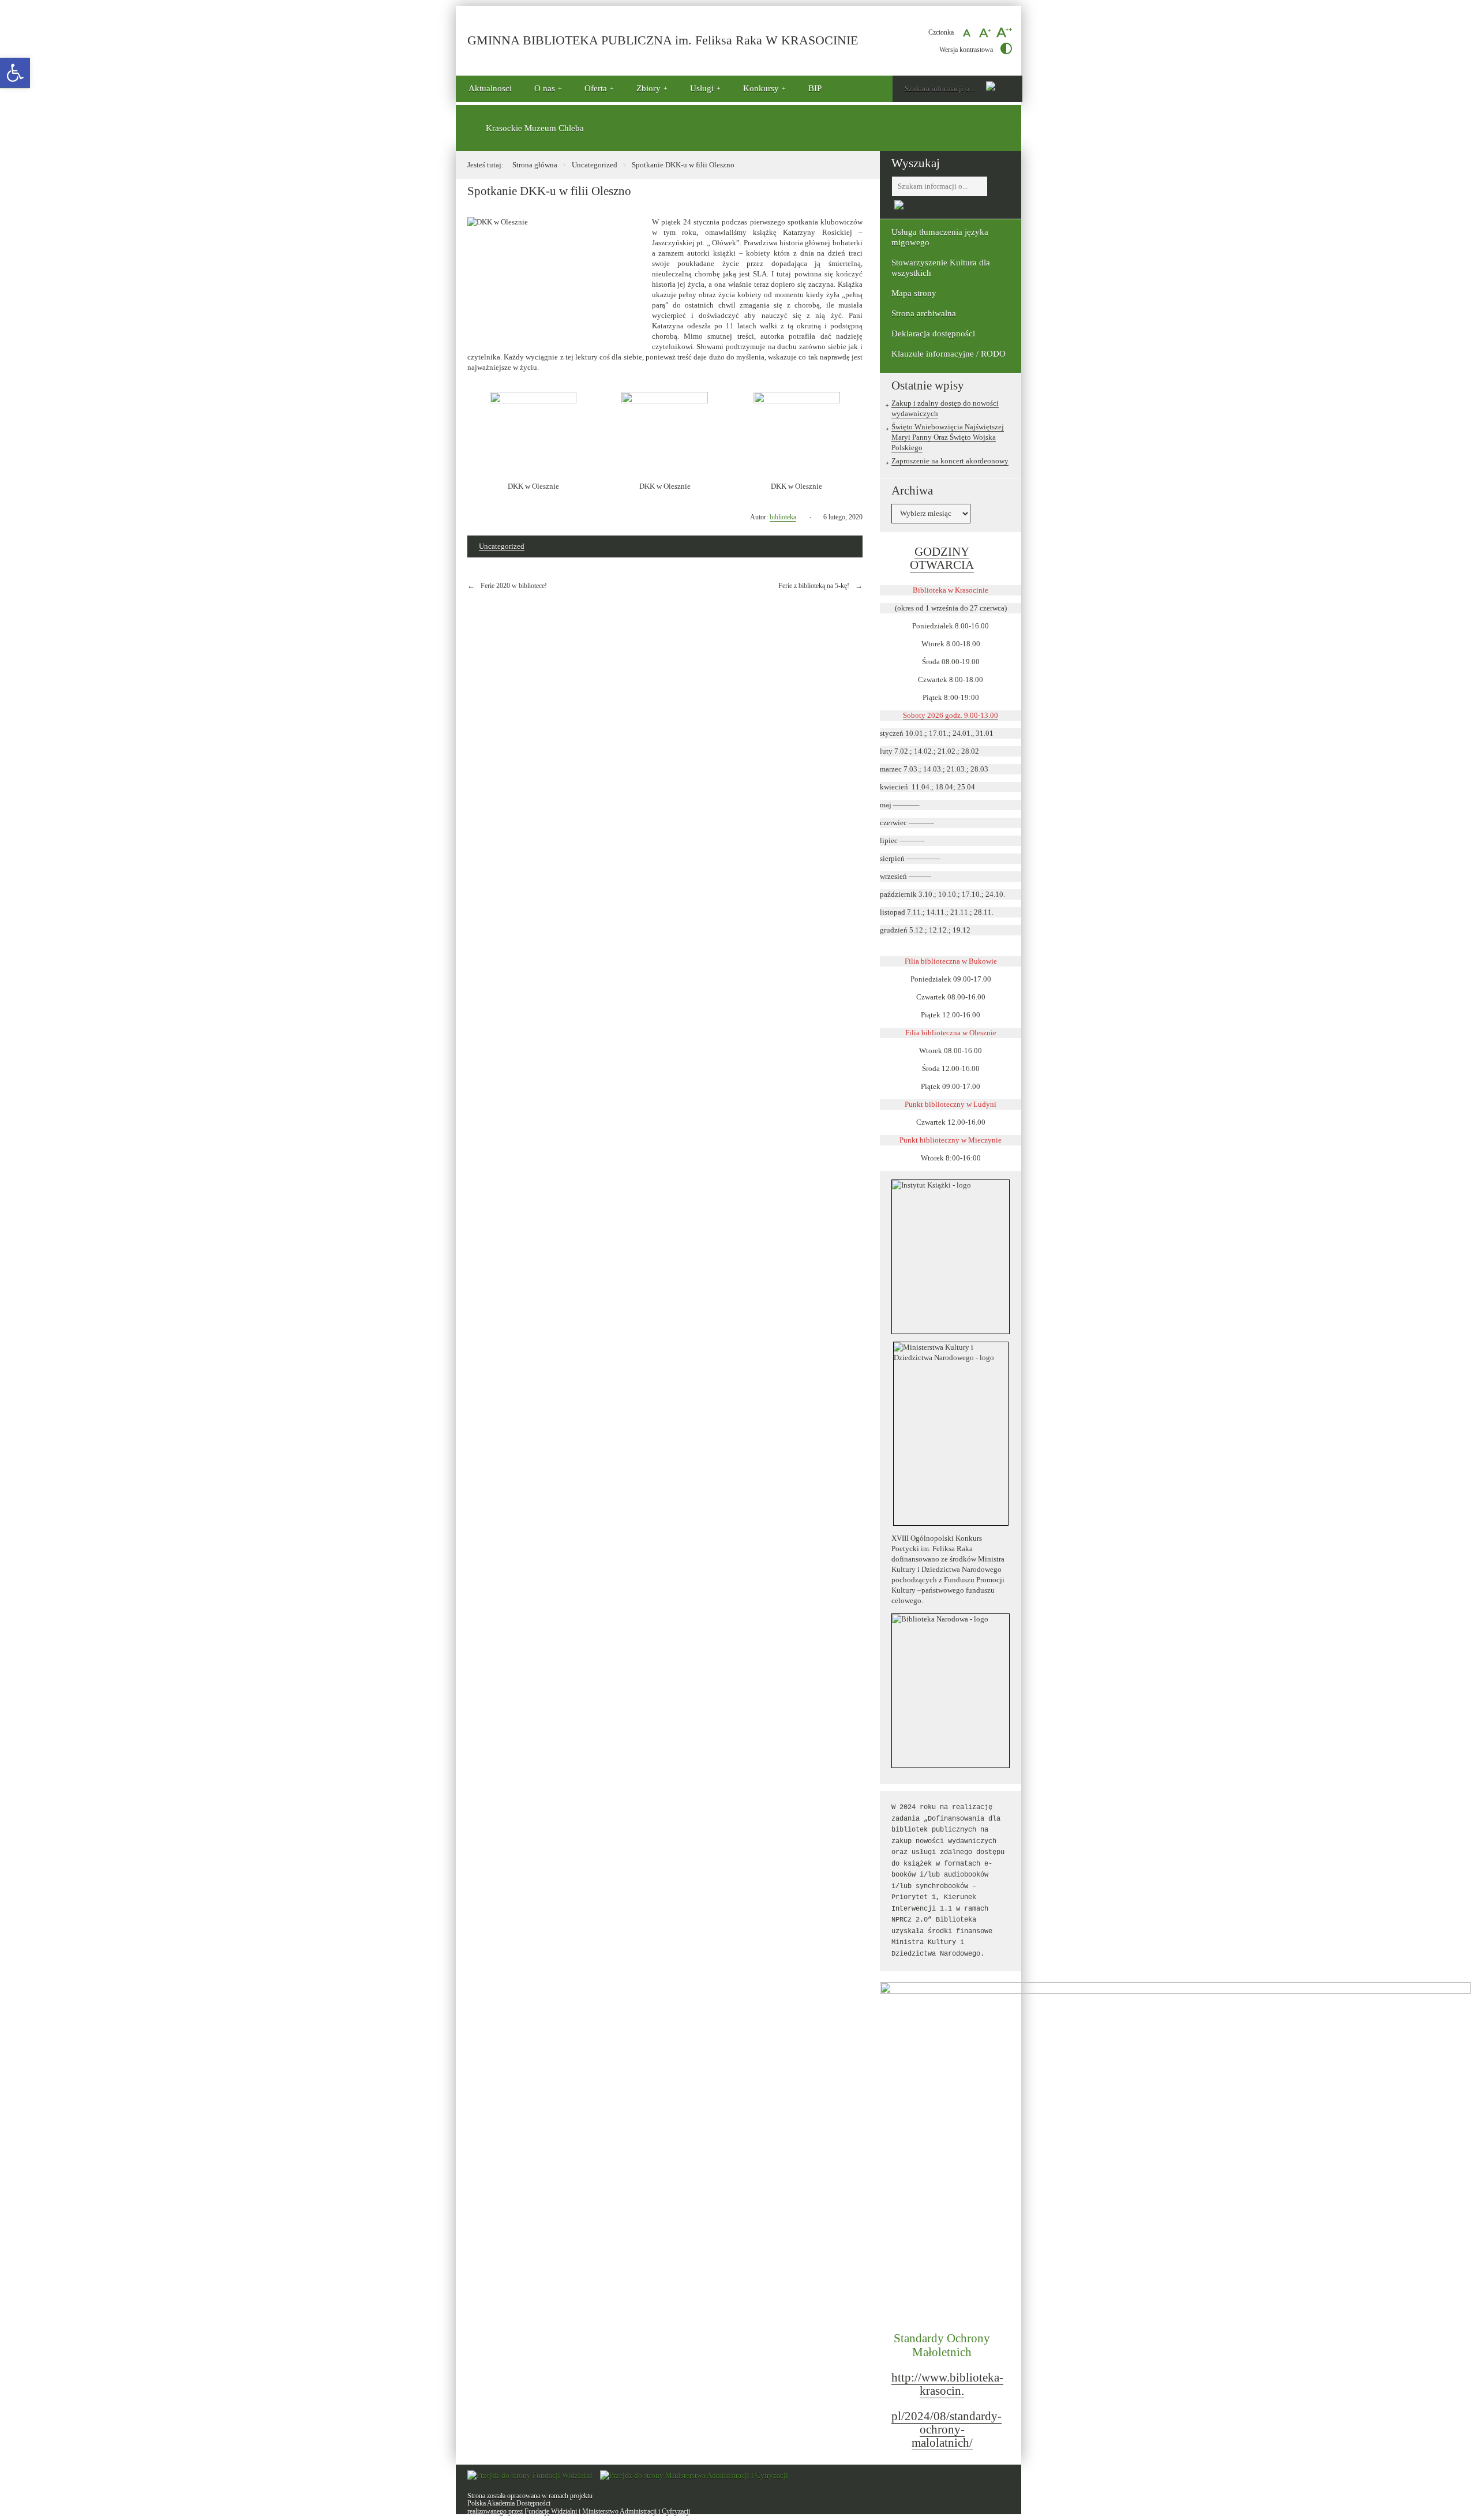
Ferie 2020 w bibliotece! (514, 586)
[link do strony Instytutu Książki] (951, 1257)
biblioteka (783, 517)
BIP (815, 88)
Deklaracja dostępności (933, 334)
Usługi (702, 88)
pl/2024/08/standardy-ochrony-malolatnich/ (946, 2429)
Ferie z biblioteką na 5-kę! (814, 586)
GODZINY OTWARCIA (942, 559)
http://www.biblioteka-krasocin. (947, 2384)
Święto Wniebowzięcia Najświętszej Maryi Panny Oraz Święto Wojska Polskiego (948, 437)
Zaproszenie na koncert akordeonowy (950, 461)
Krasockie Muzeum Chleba (535, 128)
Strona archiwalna (924, 313)
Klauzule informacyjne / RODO (949, 354)
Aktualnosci (490, 88)
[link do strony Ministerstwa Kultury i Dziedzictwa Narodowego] (951, 1434)
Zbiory (648, 88)
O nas (545, 88)
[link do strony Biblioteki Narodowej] (951, 1691)
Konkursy (761, 88)
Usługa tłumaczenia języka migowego (940, 237)
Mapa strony (914, 293)
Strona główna (535, 165)
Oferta (596, 88)
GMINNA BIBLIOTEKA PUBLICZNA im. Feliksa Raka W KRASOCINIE (663, 41)
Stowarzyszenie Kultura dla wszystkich (941, 268)
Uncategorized (595, 165)
